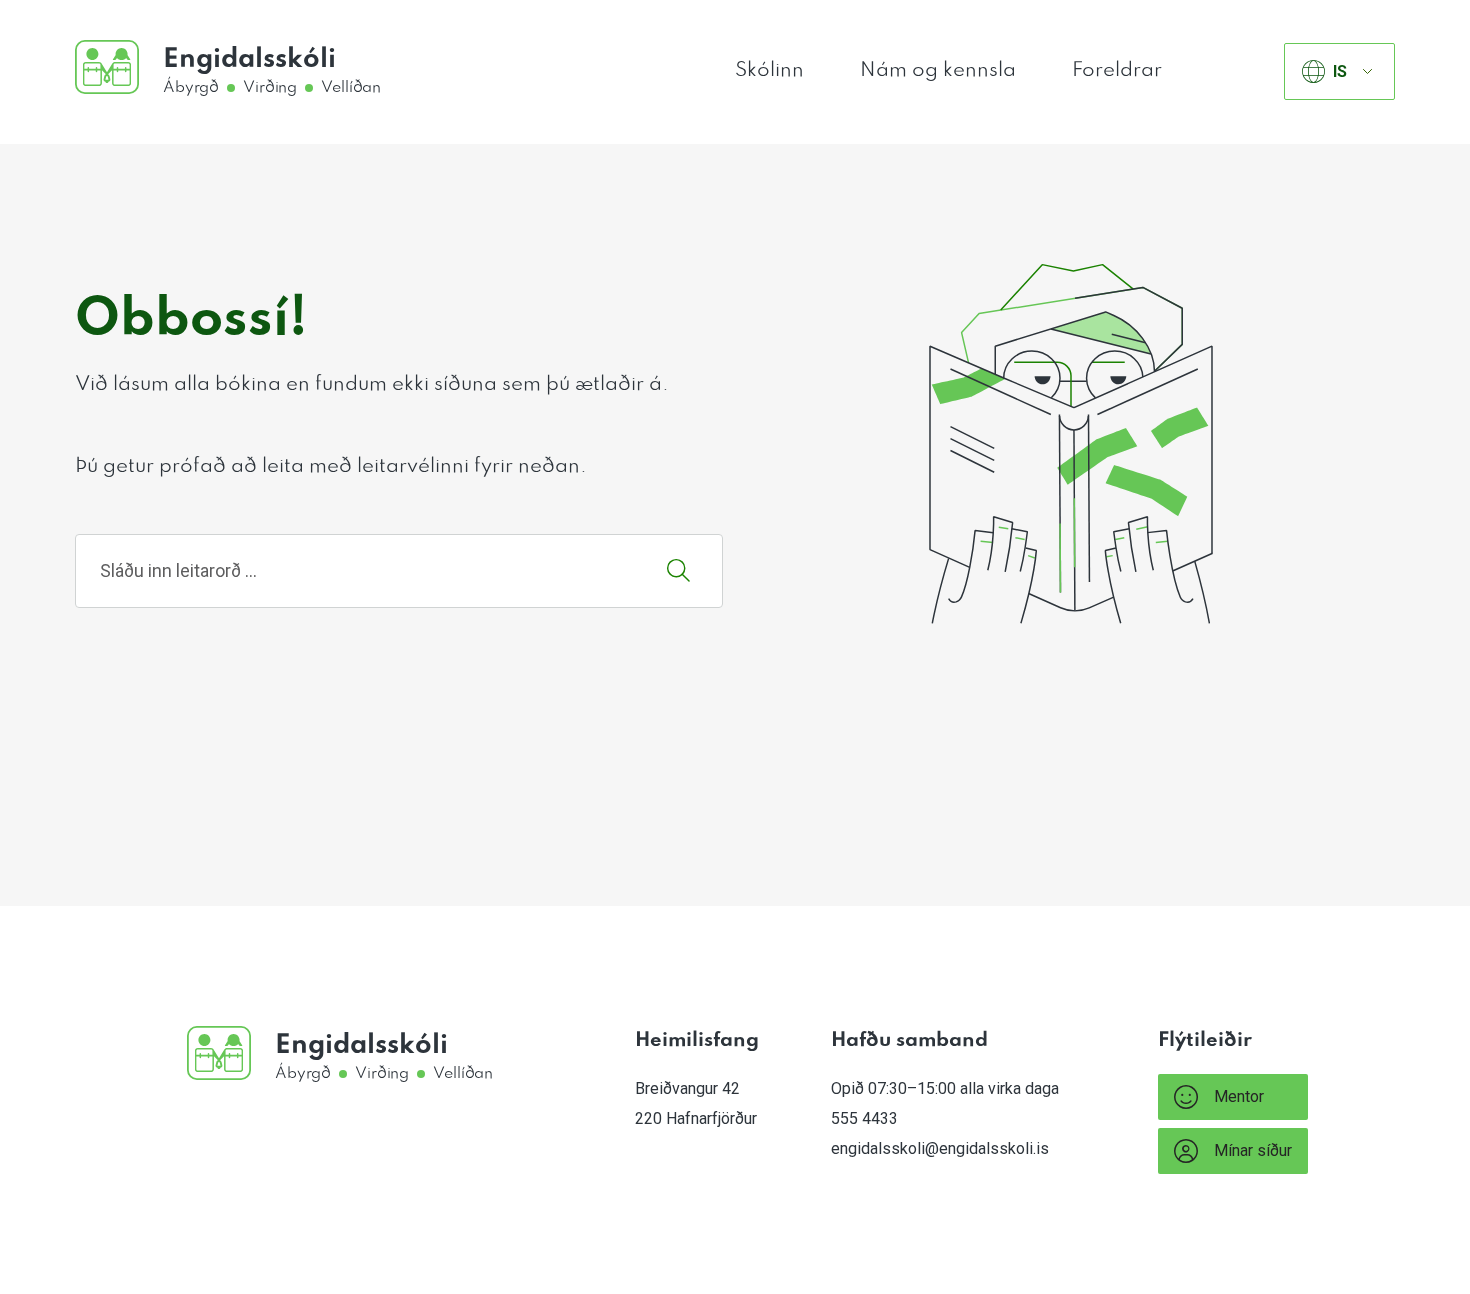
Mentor (1239, 1096)
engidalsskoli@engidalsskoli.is (940, 1148)
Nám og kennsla (938, 71)
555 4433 (864, 1118)
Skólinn (769, 71)
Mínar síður (1253, 1150)
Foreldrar (1117, 71)
